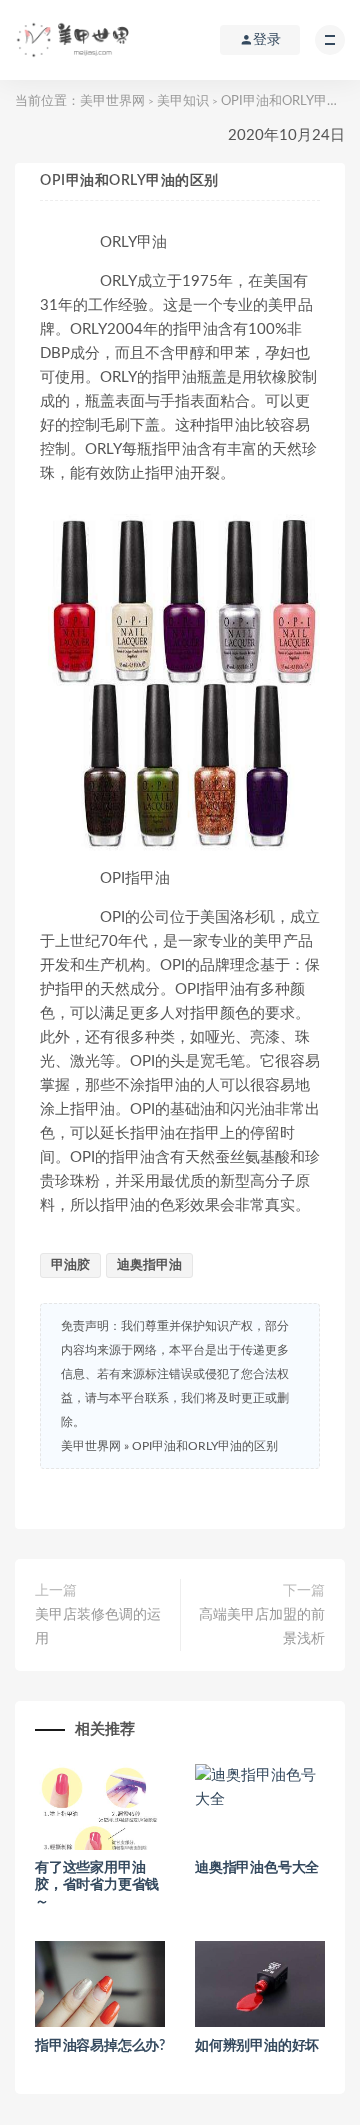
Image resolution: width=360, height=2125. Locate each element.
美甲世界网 (112, 101)
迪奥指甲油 (149, 1265)
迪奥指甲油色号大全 (257, 1868)
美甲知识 (183, 101)
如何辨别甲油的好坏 (257, 2046)
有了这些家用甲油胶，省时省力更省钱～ (97, 1885)
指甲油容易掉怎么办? (100, 2046)
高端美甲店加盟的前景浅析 (262, 1627)
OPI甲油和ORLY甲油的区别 (205, 1446)
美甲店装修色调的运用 (98, 1627)
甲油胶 (70, 1265)
